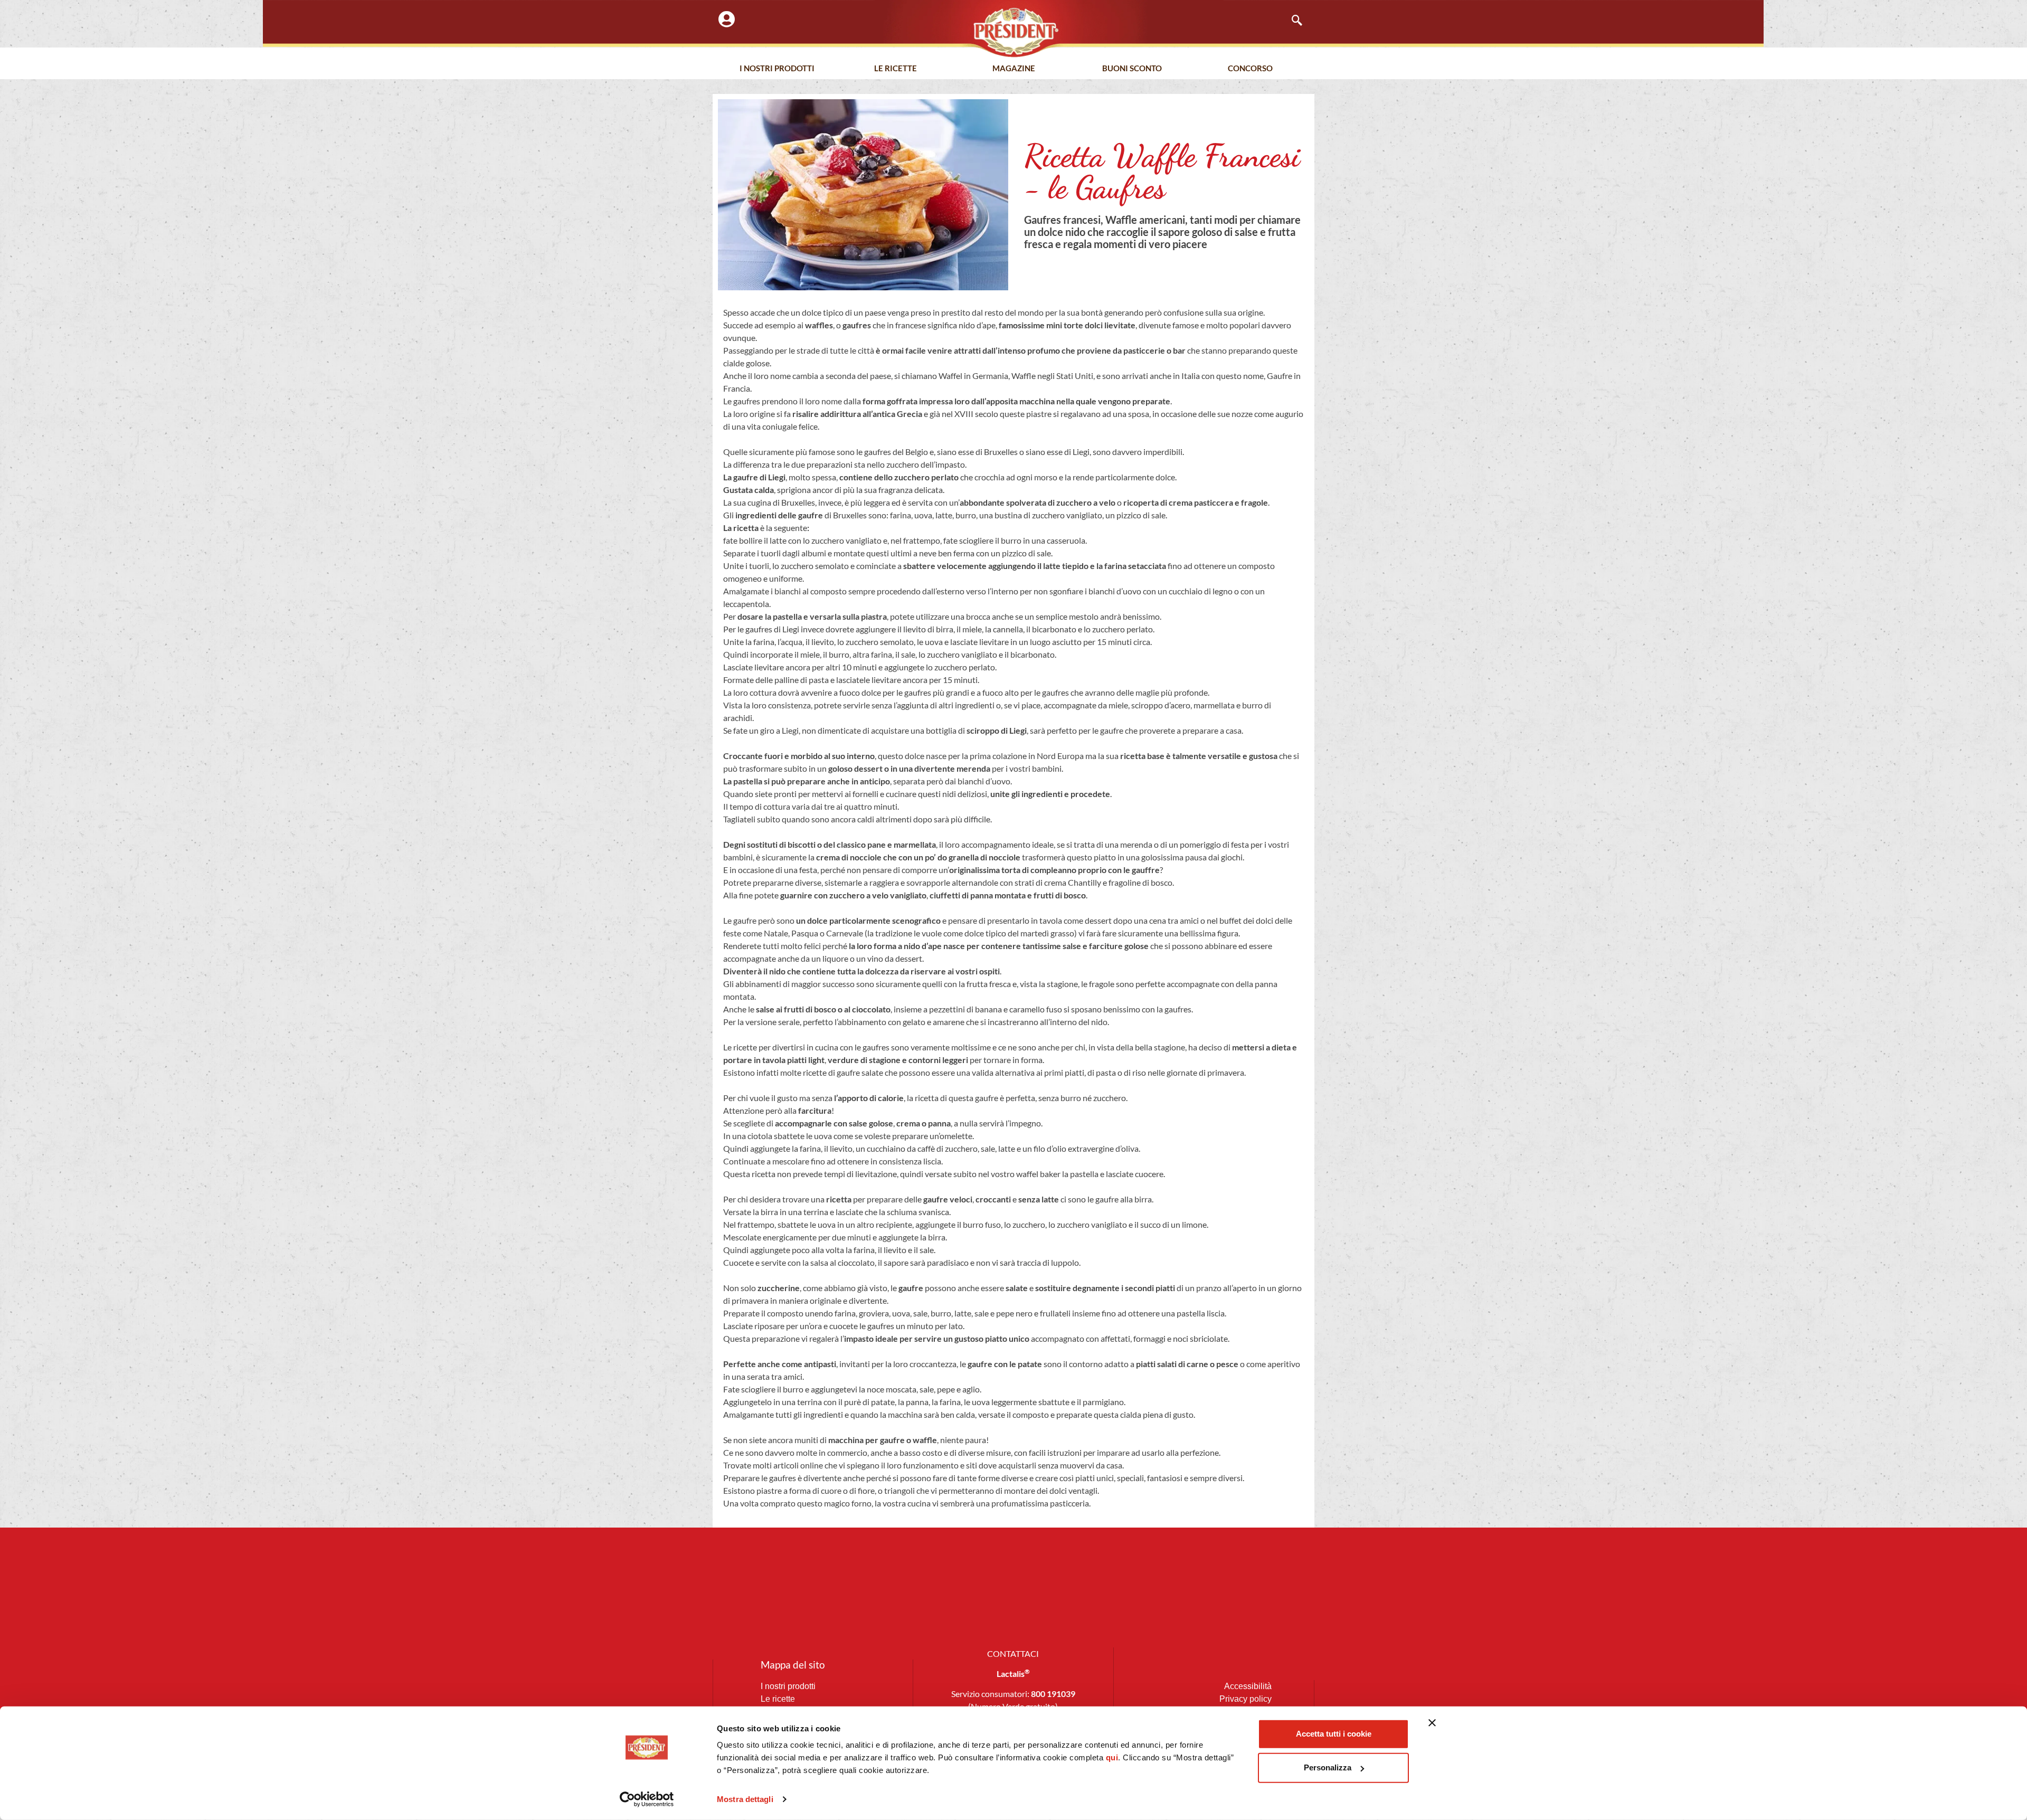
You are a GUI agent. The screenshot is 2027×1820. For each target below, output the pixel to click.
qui (1112, 1757)
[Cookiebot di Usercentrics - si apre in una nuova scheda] (647, 1799)
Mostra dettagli (745, 1799)
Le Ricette (896, 68)
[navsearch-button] (1292, 21)
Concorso (1250, 68)
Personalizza (1328, 1767)
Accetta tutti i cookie (1334, 1734)
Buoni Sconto (1132, 68)
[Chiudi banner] (1432, 1723)
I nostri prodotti (777, 68)
